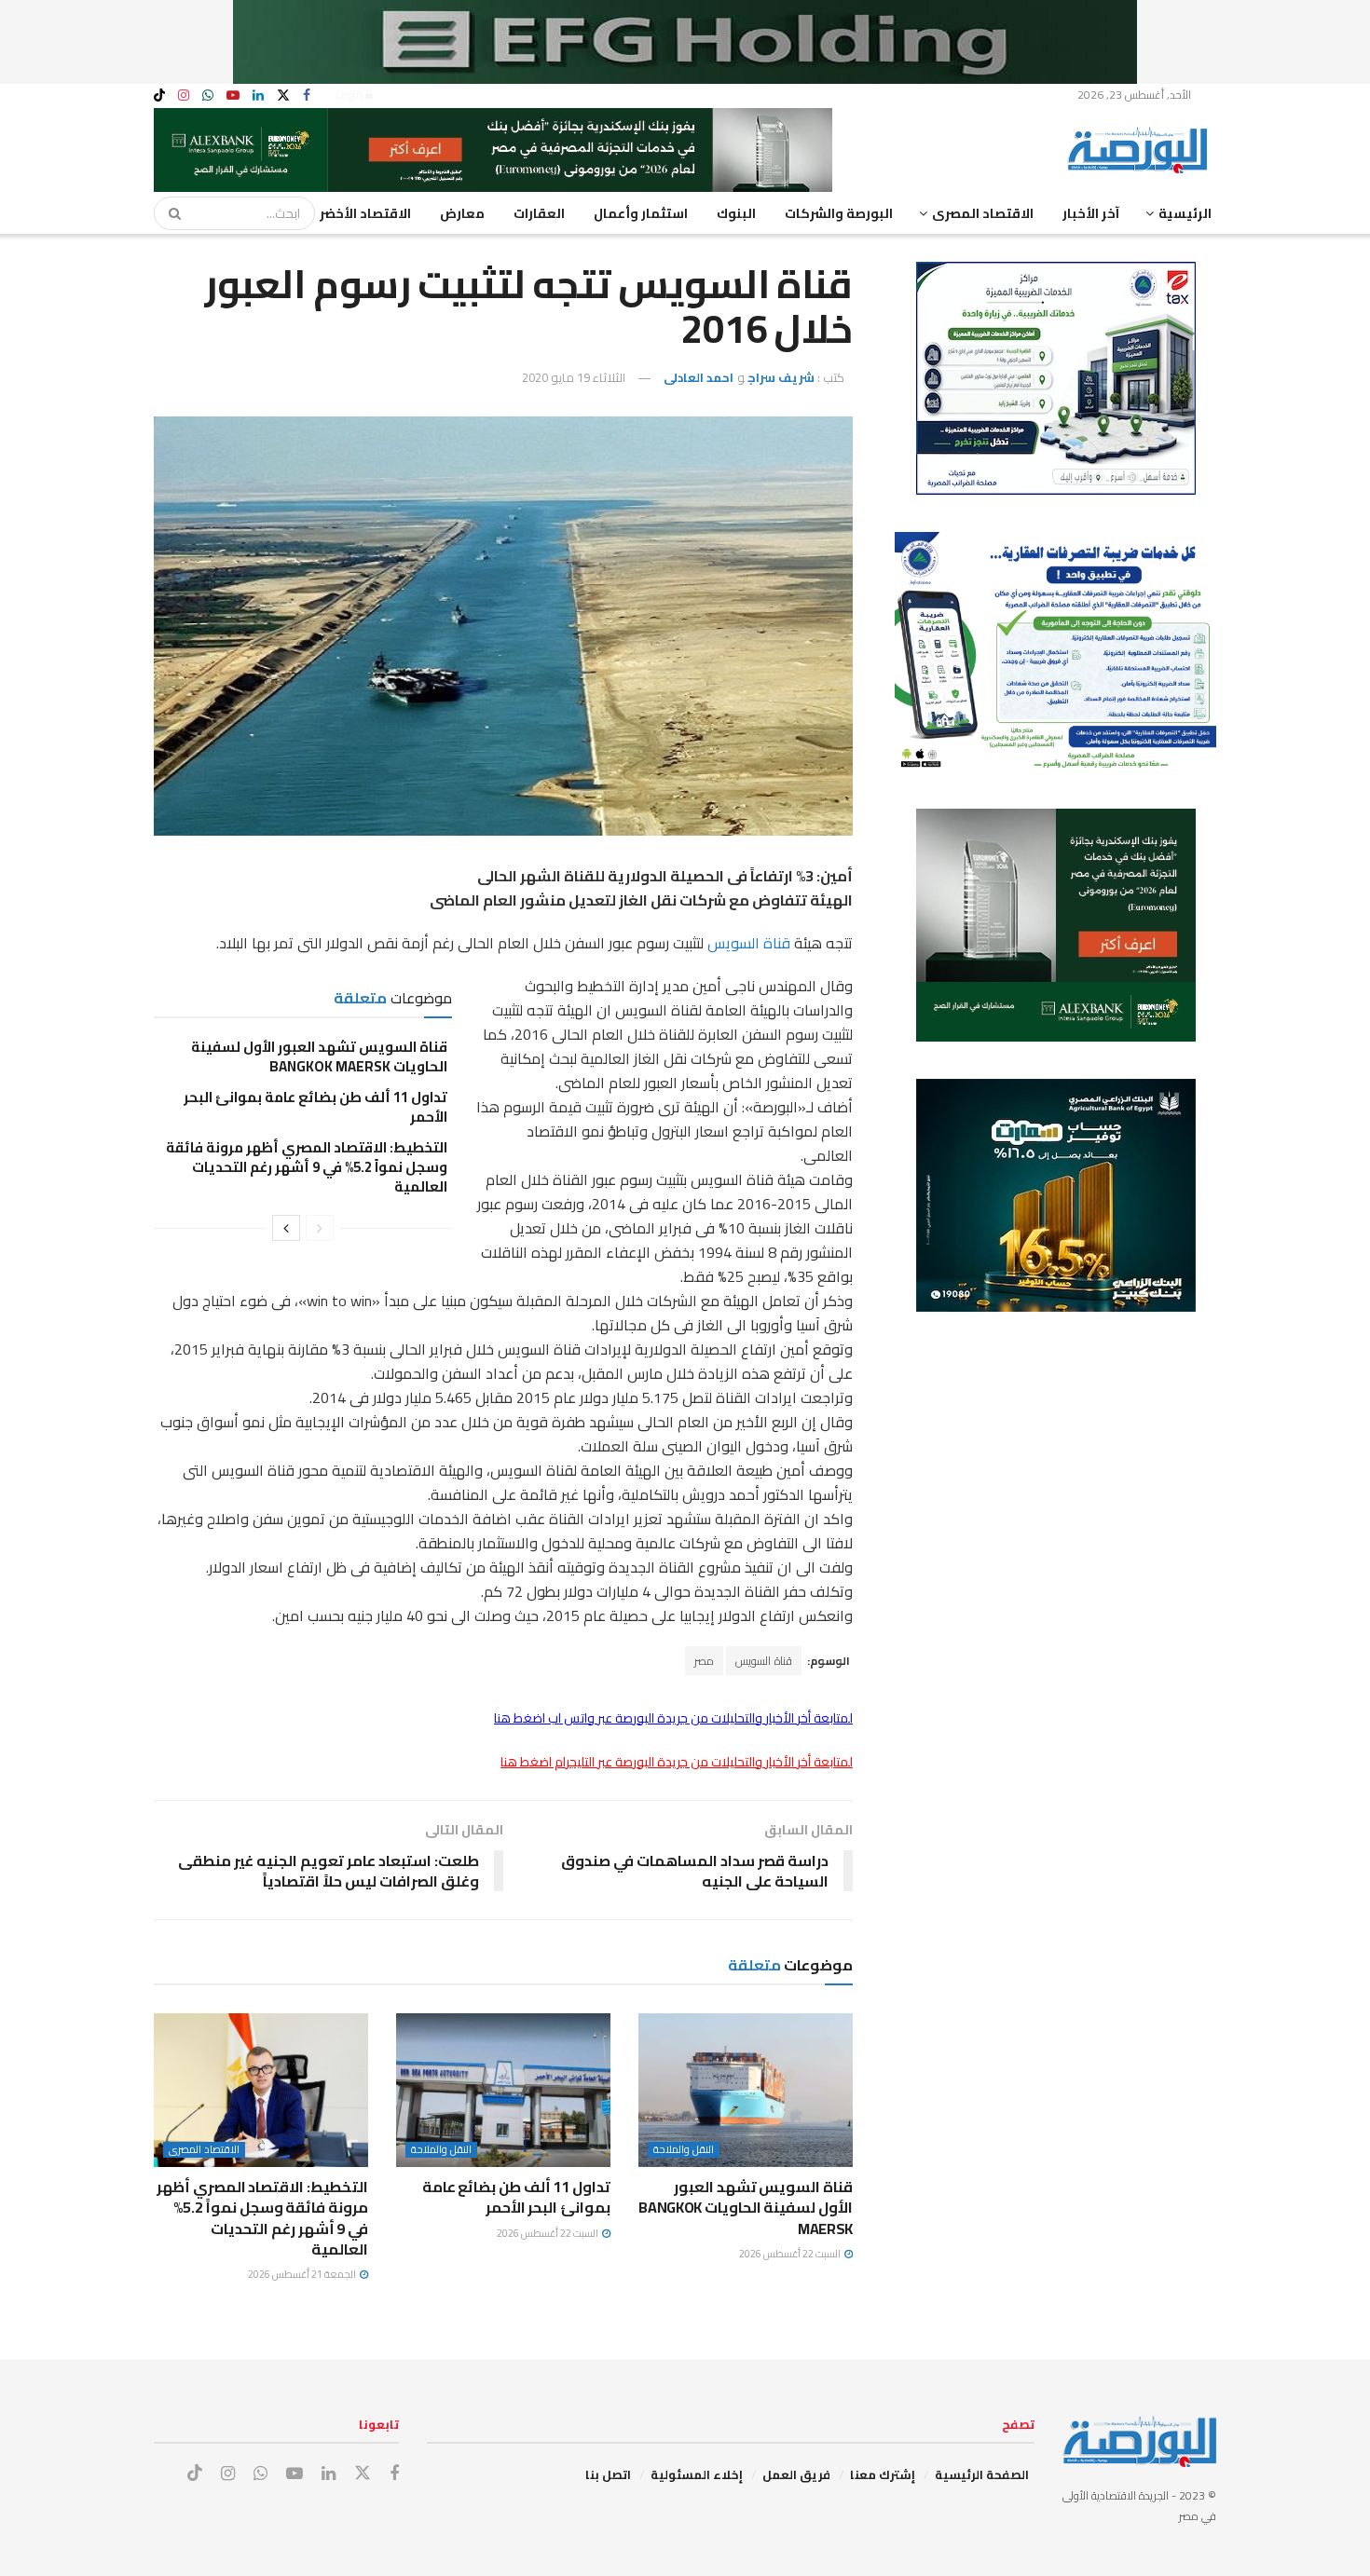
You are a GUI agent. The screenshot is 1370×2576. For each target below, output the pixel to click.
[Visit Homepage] (1142, 150)
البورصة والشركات (839, 213)
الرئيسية (1185, 213)
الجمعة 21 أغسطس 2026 (303, 2274)
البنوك (736, 213)
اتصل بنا (608, 2474)
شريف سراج (781, 377)
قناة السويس (749, 943)
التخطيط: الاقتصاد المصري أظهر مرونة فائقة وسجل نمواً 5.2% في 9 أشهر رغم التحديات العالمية (307, 1167)
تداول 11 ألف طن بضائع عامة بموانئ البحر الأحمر (315, 1107)
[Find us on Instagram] (184, 95)
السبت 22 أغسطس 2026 (791, 2254)
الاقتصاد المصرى (983, 213)
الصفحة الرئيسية (982, 2474)
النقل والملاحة (684, 2150)
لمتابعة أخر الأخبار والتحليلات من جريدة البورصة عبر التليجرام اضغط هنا (677, 1762)
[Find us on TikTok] (159, 96)
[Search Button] (169, 213)
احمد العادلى (699, 377)
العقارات (539, 213)
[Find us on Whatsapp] (208, 95)
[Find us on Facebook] (307, 95)
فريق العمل (796, 2474)
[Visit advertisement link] (685, 42)
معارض (462, 213)
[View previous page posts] (320, 1228)
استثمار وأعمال (641, 213)
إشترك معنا (883, 2474)
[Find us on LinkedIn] (258, 95)
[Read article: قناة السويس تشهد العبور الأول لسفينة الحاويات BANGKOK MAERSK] (746, 2090)
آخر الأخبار (1091, 213)
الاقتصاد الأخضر (365, 213)
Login (350, 95)
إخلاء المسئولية (697, 2474)
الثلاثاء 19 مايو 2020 (574, 377)
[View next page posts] (286, 1228)
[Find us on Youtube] (233, 95)
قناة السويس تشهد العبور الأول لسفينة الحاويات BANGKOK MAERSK (319, 1056)
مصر (704, 1661)
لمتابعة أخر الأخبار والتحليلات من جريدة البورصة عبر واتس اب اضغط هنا (673, 1718)
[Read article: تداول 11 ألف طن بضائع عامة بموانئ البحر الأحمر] (503, 2090)
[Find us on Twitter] (283, 95)
